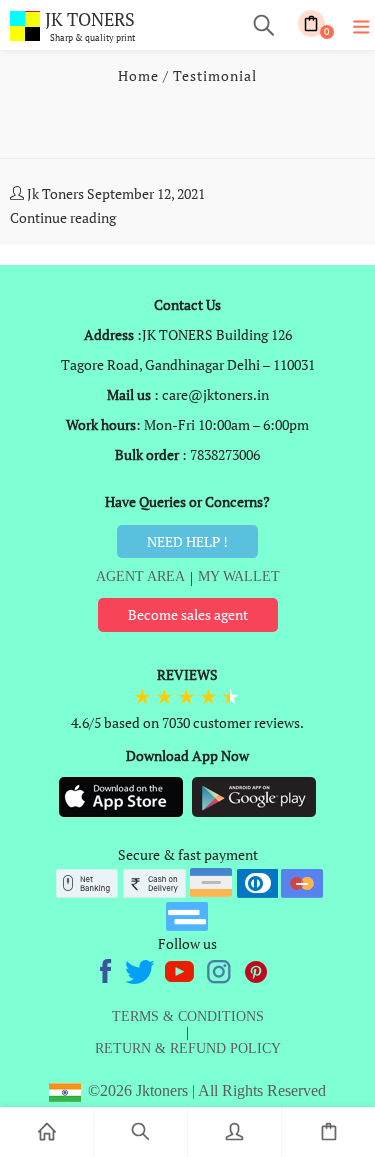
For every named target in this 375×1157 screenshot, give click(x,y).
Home (138, 75)
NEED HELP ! (187, 541)
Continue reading (63, 217)
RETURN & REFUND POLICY (188, 1048)
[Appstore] (122, 795)
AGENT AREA (140, 576)
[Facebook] (108, 968)
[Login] (234, 1132)
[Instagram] (220, 968)
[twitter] (142, 968)
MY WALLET (239, 576)
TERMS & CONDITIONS (188, 1016)
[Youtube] (181, 968)
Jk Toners (55, 193)
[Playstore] (254, 795)
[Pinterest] (257, 968)
